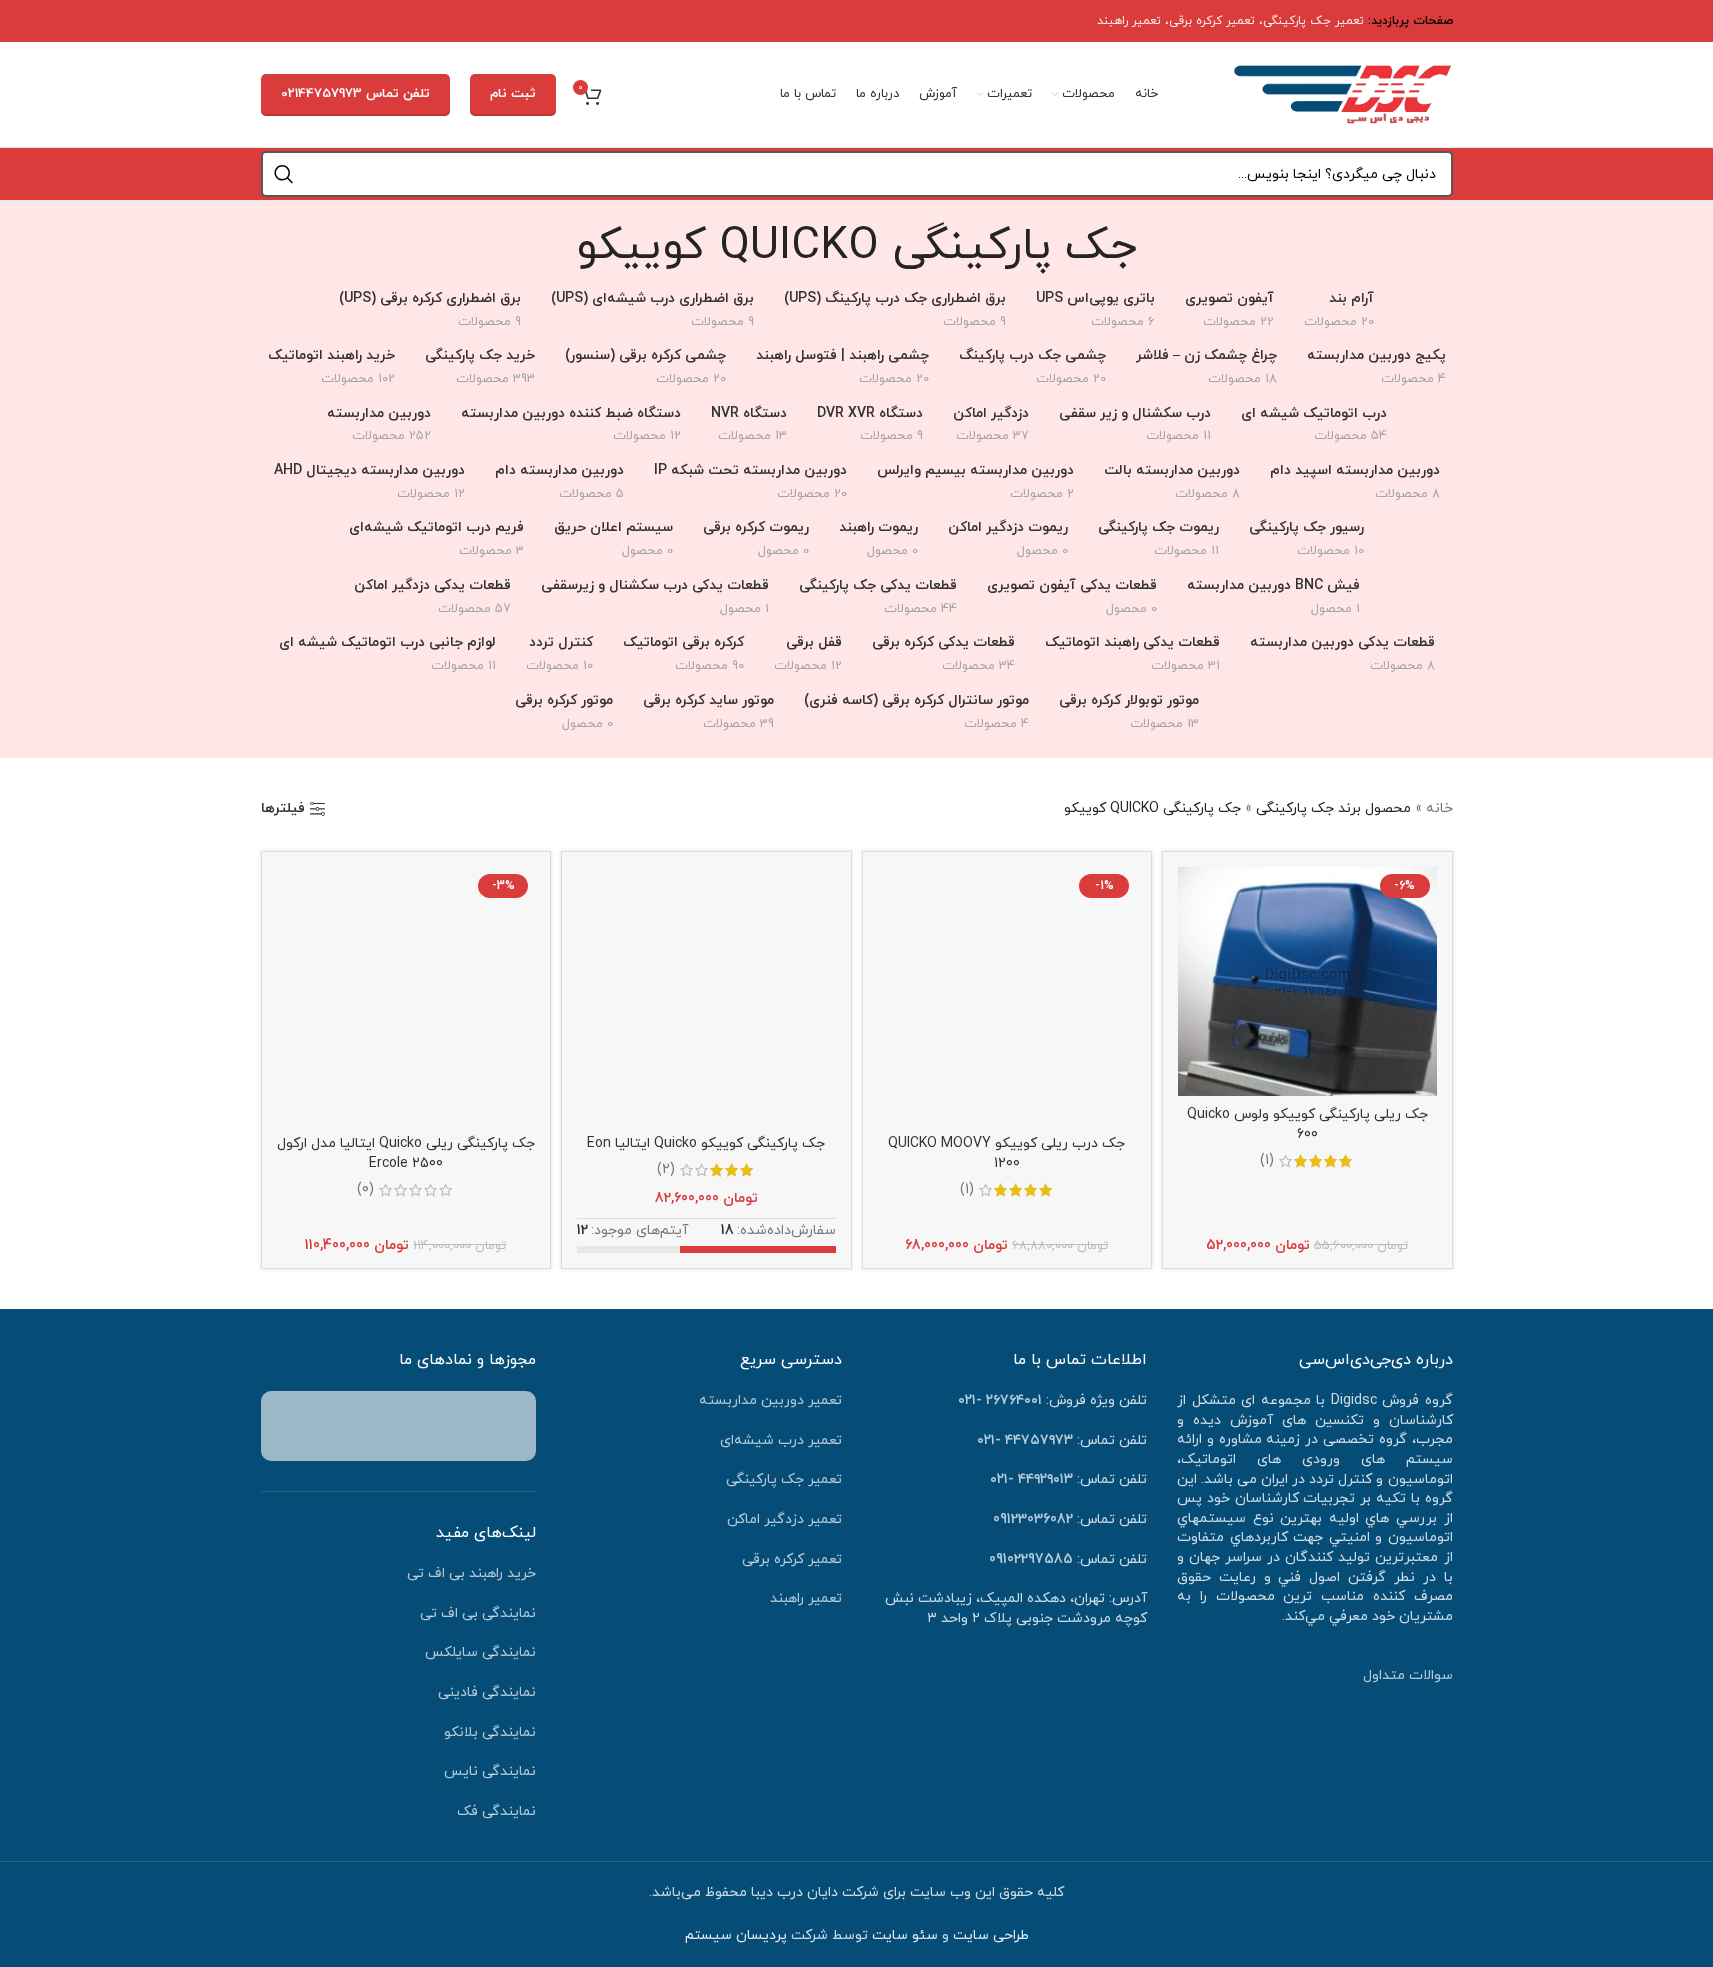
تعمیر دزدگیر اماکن (784, 1519)
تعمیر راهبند (1129, 21)
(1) (1267, 1161)
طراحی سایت (991, 1935)
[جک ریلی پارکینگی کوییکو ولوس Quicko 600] (1307, 982)
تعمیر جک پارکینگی (1313, 21)
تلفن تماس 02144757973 (355, 94)
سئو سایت (905, 1935)
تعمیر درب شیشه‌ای (781, 1440)
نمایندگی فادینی (487, 1692)
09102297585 (1031, 1559)
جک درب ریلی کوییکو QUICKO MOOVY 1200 (1006, 1153)
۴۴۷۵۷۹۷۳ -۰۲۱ (1025, 1440)
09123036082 (1033, 1519)
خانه (1439, 808)
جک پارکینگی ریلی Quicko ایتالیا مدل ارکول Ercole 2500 (406, 1153)
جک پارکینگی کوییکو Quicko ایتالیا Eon (706, 1143)
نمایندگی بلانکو (490, 1732)
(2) (666, 1170)
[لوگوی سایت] (1343, 93)
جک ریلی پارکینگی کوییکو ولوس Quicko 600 (1307, 1124)
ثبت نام (513, 94)
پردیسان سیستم (736, 1935)
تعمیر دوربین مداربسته (770, 1400)
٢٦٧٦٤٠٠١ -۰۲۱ (1000, 1400)
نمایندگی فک (496, 1811)
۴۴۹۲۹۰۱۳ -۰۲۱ (1031, 1479)
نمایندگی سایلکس (480, 1652)
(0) (365, 1190)
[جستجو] (284, 174)
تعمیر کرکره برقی (1212, 21)
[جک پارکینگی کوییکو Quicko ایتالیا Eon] (706, 996)
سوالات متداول (1408, 1675)
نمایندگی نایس (490, 1771)
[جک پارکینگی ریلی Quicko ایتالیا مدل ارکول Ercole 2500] (406, 996)
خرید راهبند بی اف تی (471, 1573)
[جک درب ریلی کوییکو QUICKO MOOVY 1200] (1007, 996)
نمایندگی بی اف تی (478, 1613)
